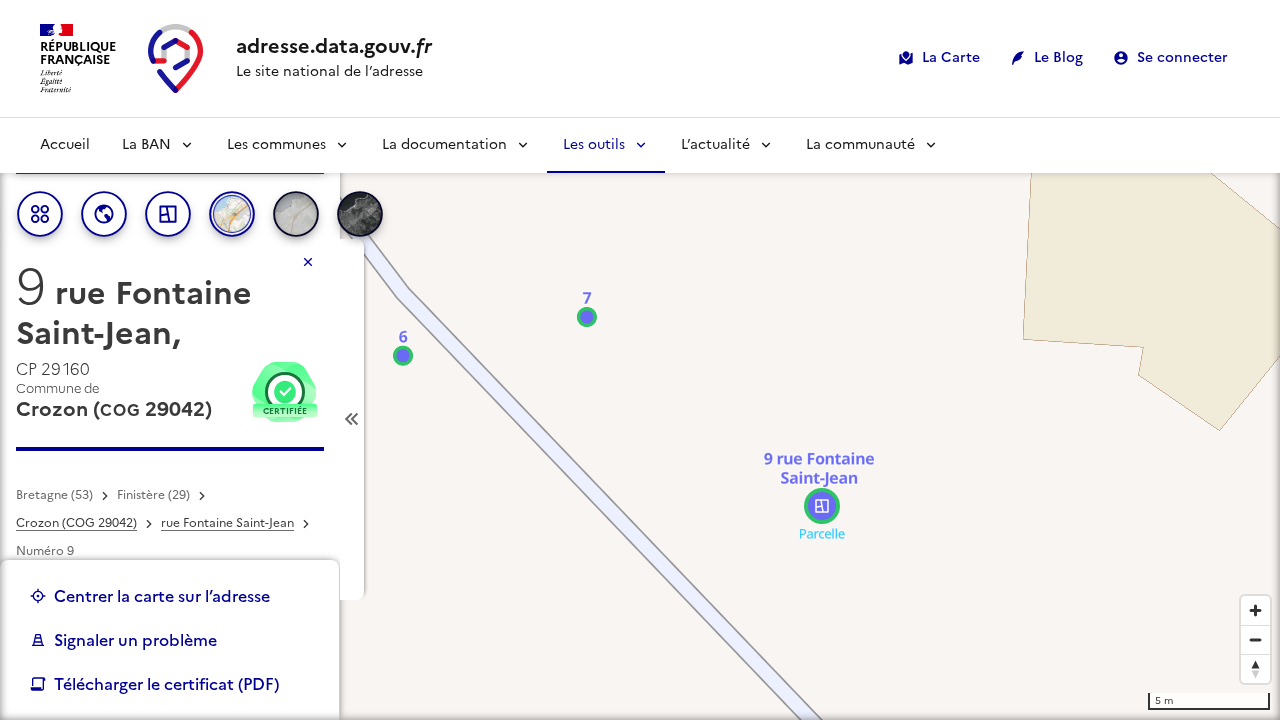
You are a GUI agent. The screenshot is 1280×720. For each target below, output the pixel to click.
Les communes (276, 144)
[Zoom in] (1255, 610)
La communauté (860, 144)
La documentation (444, 144)
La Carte (951, 57)
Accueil (65, 144)
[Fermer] (308, 262)
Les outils (594, 144)
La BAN (146, 144)
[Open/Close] (352, 419)
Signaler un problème (135, 640)
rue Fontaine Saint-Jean (227, 523)
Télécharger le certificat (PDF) (166, 684)
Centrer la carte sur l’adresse (162, 596)
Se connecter (1182, 57)
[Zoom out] (1255, 639)
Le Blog (1058, 57)
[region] (640, 419)
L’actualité (715, 144)
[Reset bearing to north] (1255, 668)
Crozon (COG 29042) (76, 523)
